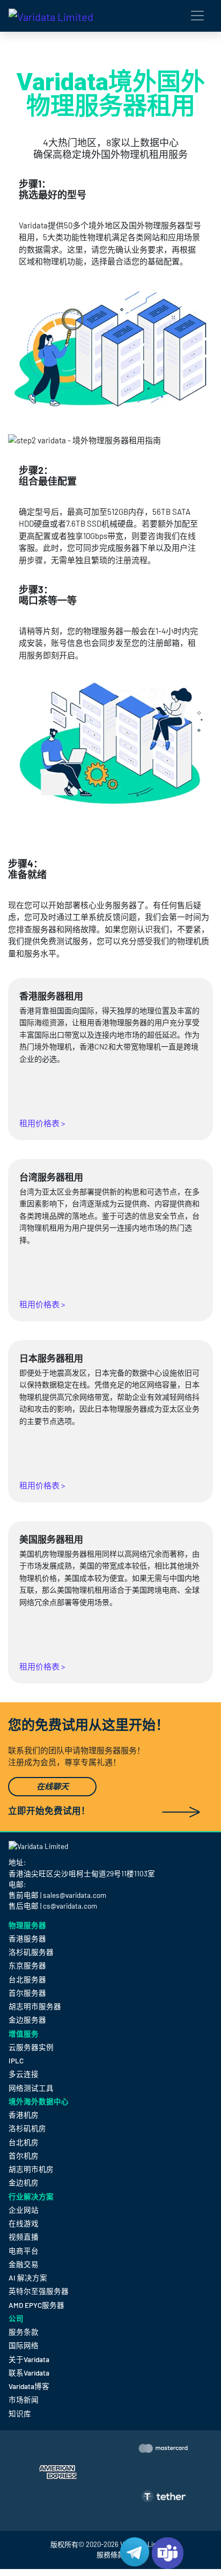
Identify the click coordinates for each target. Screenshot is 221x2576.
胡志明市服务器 (35, 2006)
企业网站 (24, 2210)
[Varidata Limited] (51, 16)
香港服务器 (27, 1938)
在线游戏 (24, 2223)
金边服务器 (27, 2020)
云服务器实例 (31, 2047)
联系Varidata (29, 2373)
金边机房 (24, 2182)
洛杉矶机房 (27, 2128)
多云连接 (24, 2074)
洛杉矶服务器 (31, 1952)
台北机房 (24, 2142)
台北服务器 (27, 1979)
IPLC (16, 2060)
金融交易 (24, 2264)
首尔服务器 (27, 1993)
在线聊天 (53, 1787)
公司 (16, 2319)
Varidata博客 (29, 2386)
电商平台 (24, 2251)
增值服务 (24, 2034)
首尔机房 (24, 2156)
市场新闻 (24, 2399)
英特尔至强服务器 (39, 2291)
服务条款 (24, 2332)
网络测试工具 (31, 2088)
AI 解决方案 (28, 2278)
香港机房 (24, 2115)
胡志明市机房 (31, 2169)
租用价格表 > (42, 1123)
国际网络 (24, 2345)
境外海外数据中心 (39, 2102)
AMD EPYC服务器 (36, 2305)
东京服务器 (27, 1965)
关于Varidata (29, 2359)
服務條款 (110, 2555)
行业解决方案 (31, 2197)
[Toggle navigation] (197, 16)
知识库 (20, 2413)
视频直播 (24, 2237)
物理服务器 (27, 1925)
